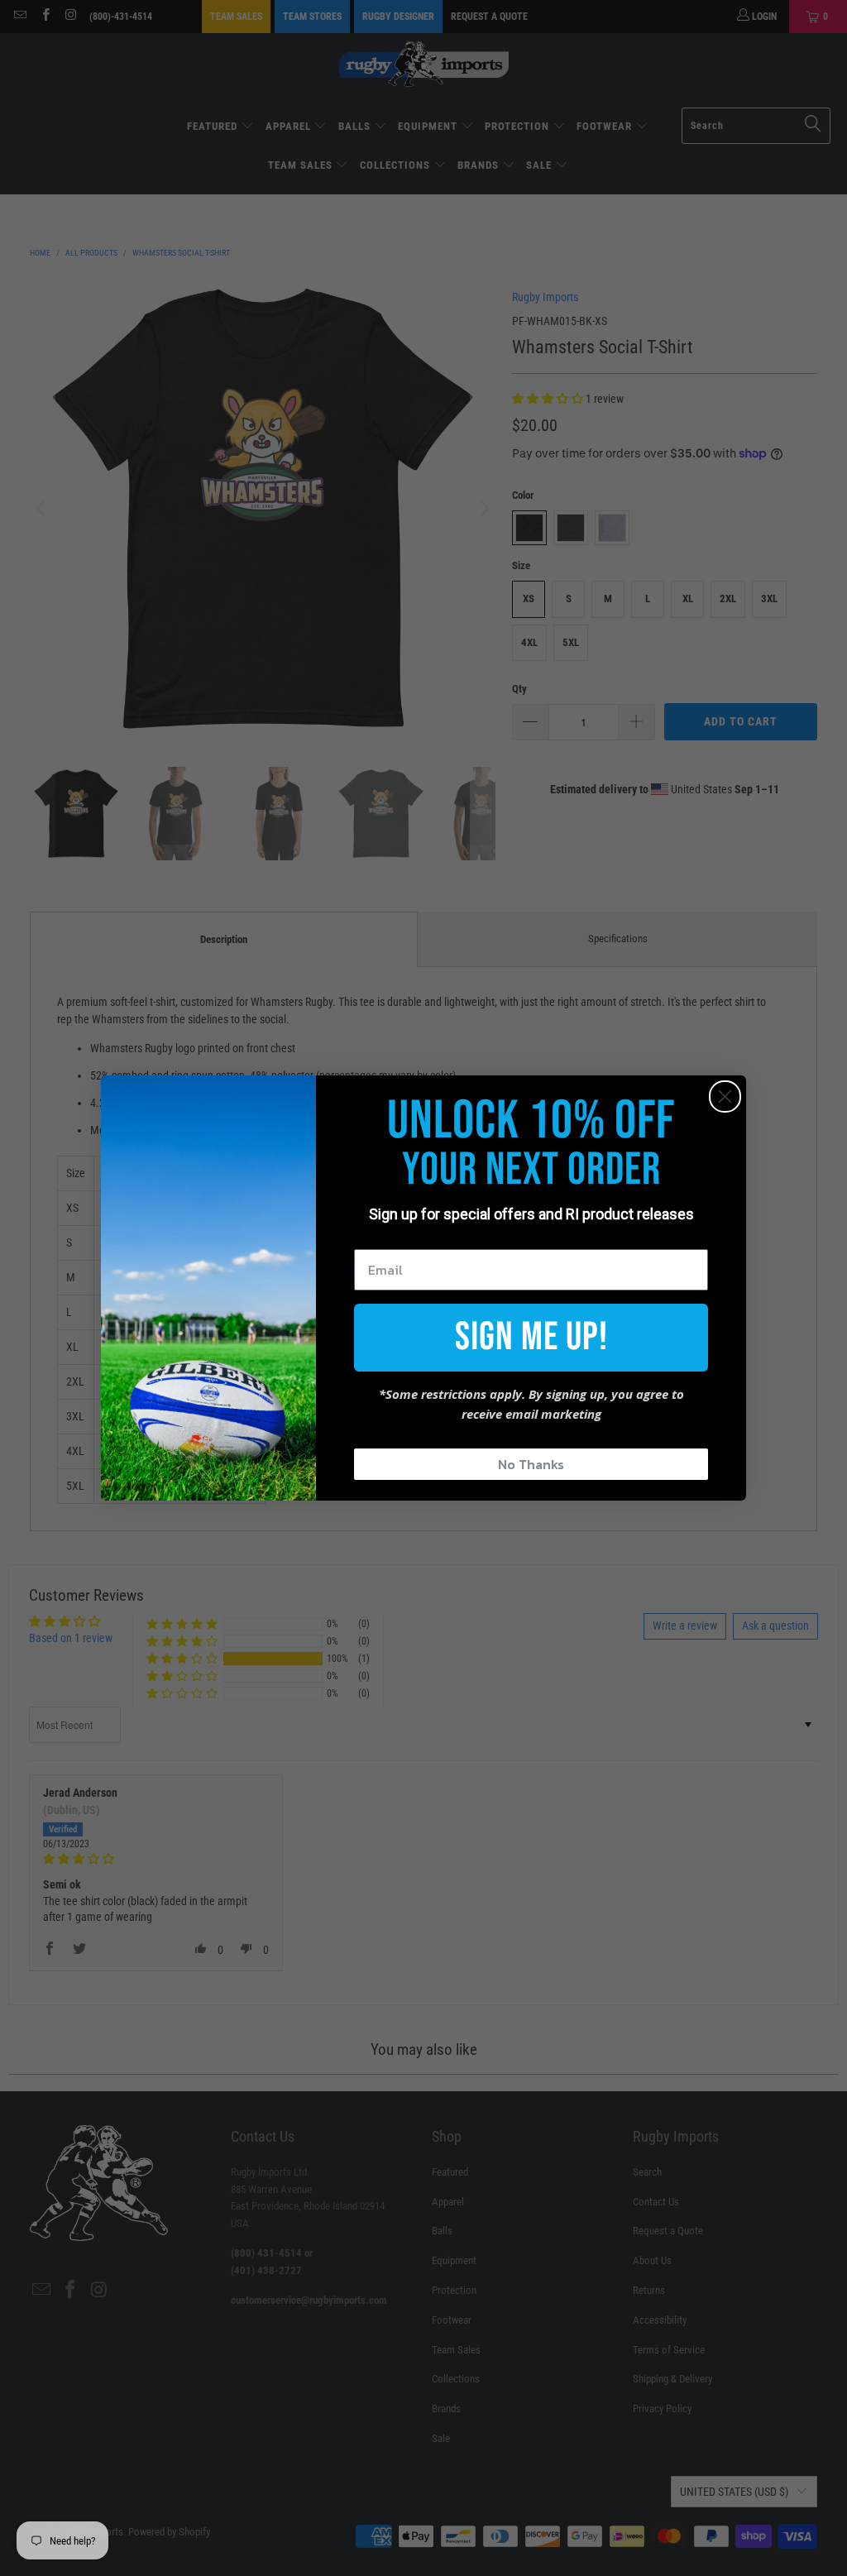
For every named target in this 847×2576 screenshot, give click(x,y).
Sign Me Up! (531, 1337)
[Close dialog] (725, 1096)
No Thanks (531, 1464)
